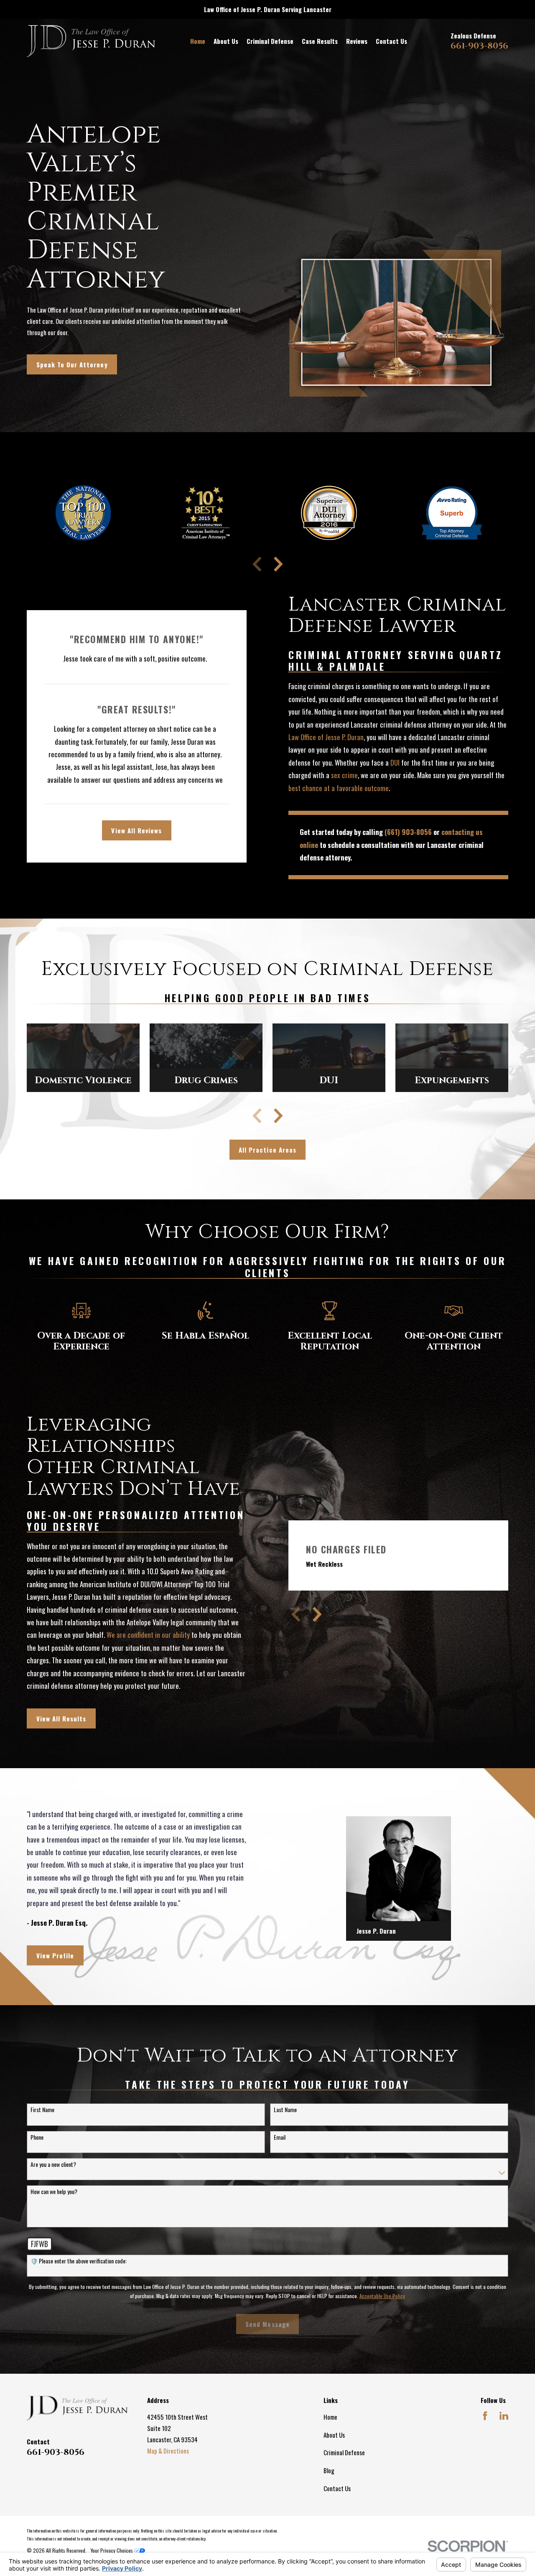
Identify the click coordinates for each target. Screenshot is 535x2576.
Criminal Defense (344, 2452)
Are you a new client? (53, 2165)
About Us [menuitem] (226, 41)
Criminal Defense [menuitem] (270, 41)
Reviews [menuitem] (357, 41)
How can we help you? (54, 2192)
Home (330, 2417)
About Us (334, 2435)
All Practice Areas (267, 1150)
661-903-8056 (479, 46)
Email (280, 2137)
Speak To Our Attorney (72, 364)
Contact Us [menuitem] (391, 41)
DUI (395, 762)
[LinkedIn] (504, 2416)
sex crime (344, 775)
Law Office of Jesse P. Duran (326, 737)
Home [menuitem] (198, 41)
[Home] (91, 41)
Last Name (285, 2110)
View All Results (61, 1718)
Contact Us (337, 2488)
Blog (329, 2470)
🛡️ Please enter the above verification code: (79, 2261)
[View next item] (278, 564)
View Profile (55, 1955)
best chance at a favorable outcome (339, 788)
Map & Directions (168, 2451)
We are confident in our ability (148, 1635)
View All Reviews (136, 830)
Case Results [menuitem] (320, 41)
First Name (42, 2110)
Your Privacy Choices (112, 2550)
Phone (37, 2137)
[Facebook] (485, 2416)
